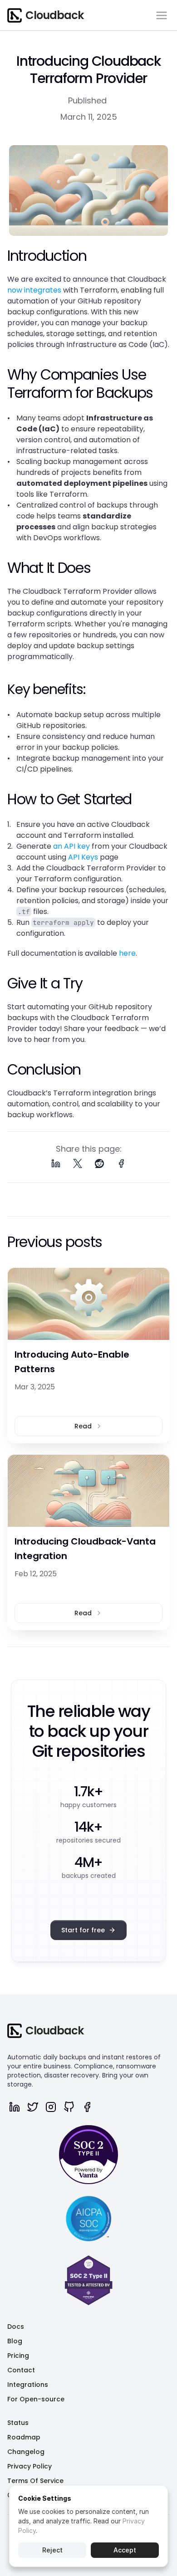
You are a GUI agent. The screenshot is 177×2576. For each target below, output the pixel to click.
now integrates (34, 290)
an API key (71, 846)
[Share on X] (78, 1163)
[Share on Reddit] (99, 1163)
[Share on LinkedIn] (56, 1163)
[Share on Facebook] (121, 1163)
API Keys (83, 857)
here (127, 953)
